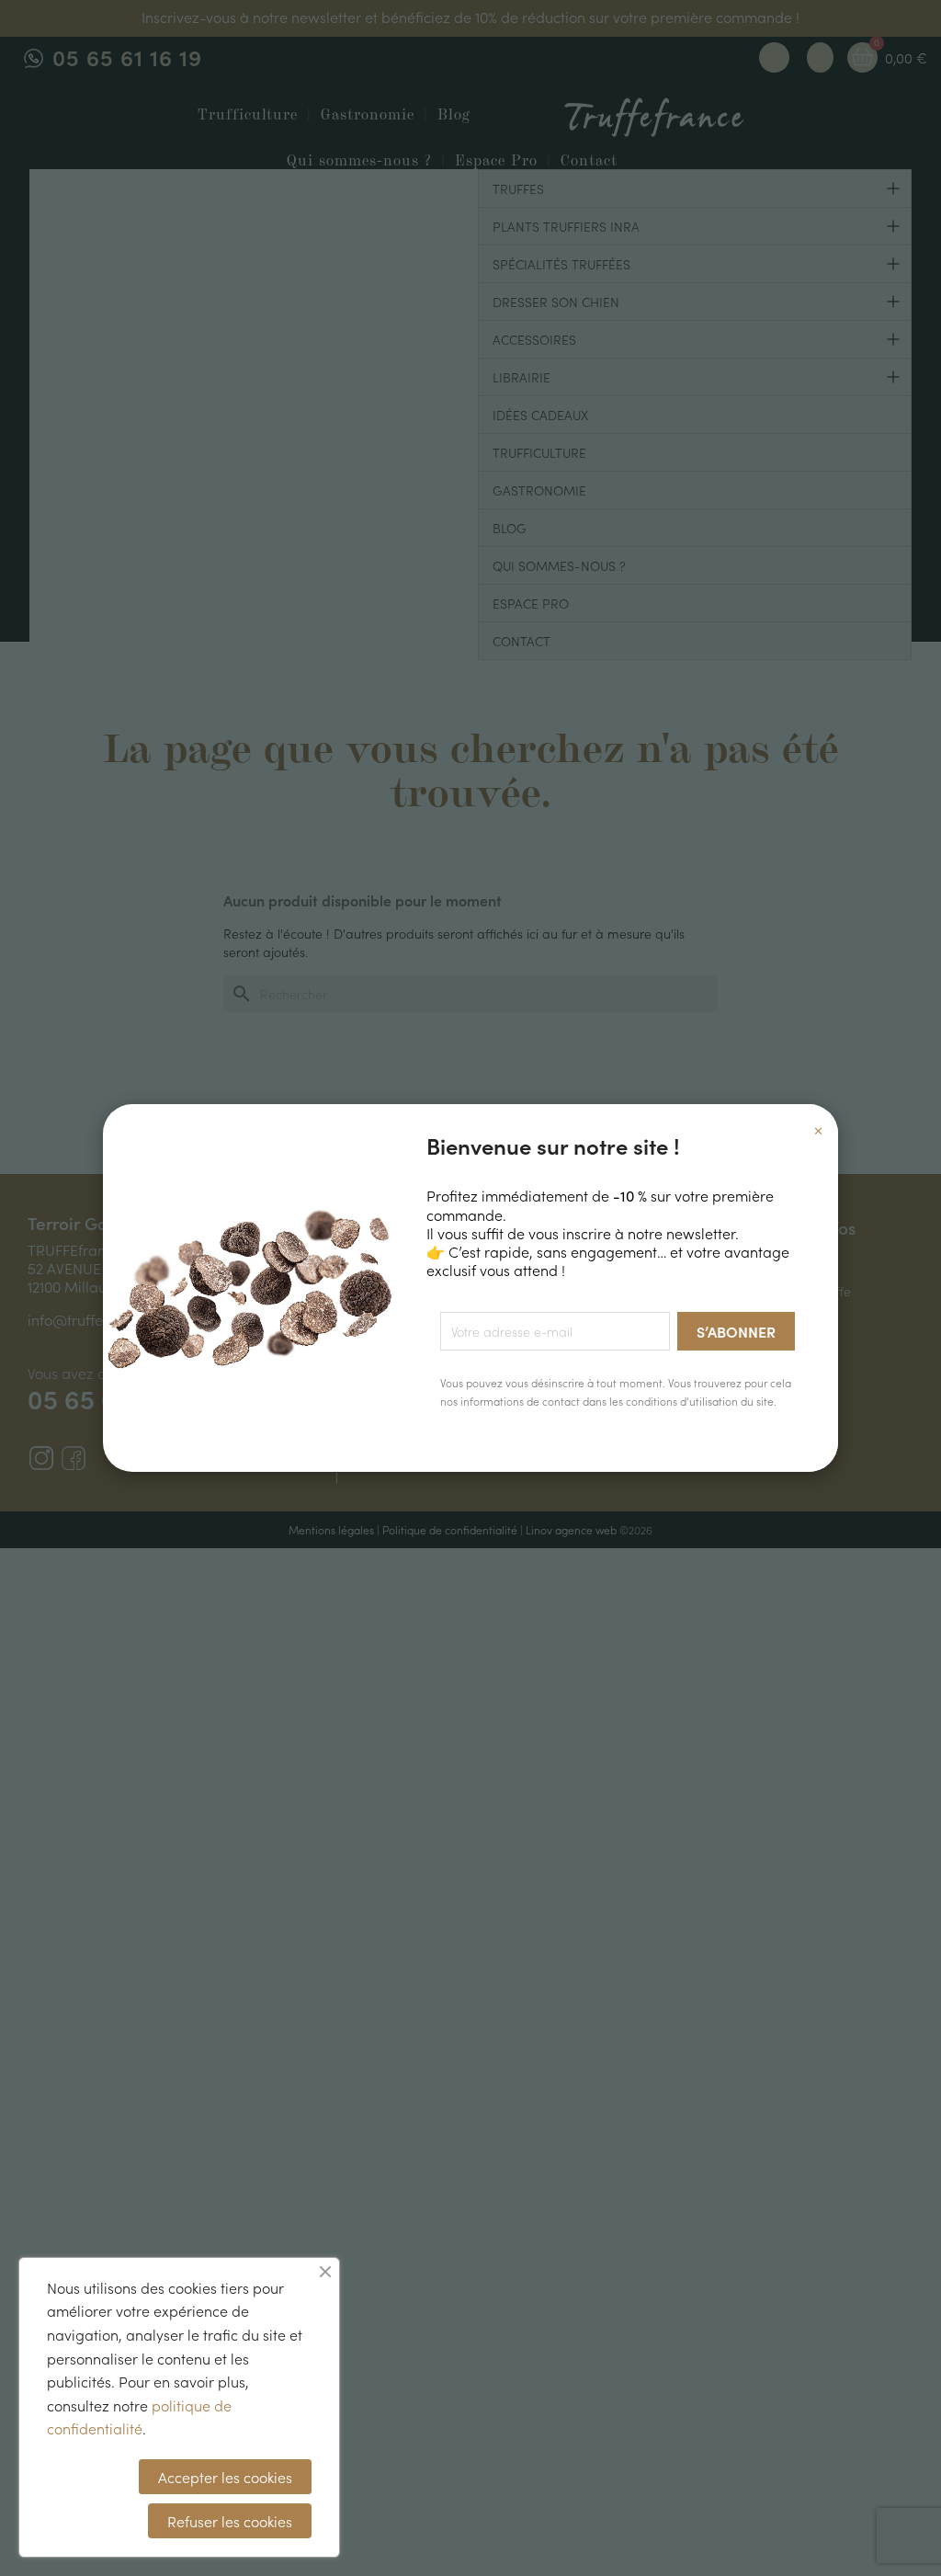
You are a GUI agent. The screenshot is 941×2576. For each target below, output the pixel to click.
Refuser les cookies (230, 2521)
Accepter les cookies (225, 2477)
